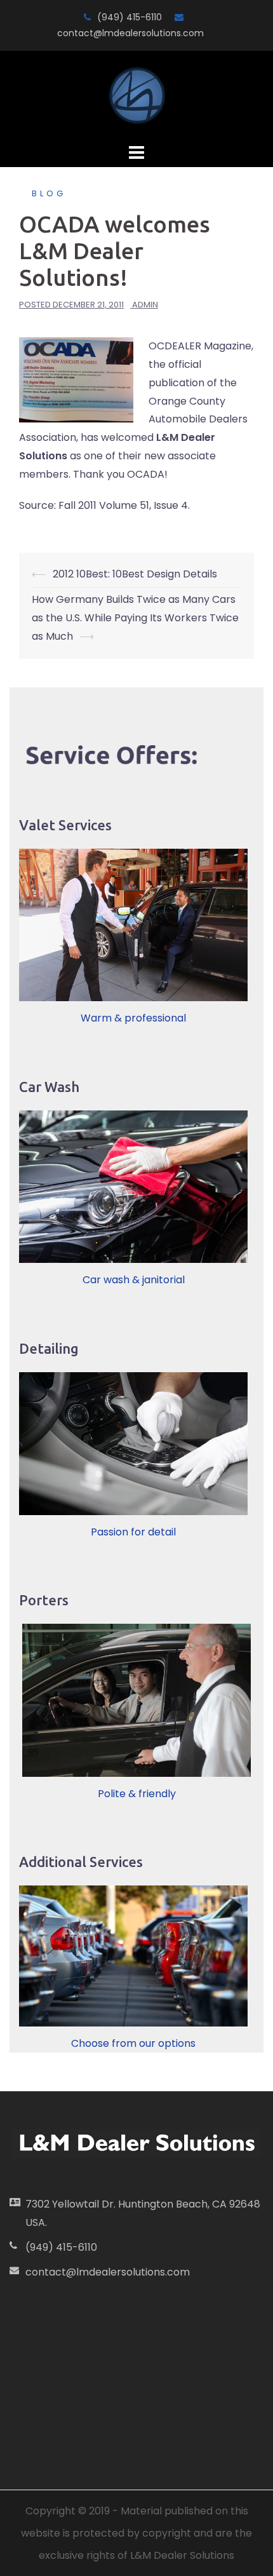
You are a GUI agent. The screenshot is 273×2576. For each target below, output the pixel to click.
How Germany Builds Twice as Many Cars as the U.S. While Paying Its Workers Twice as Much (135, 618)
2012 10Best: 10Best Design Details (135, 574)
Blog (49, 193)
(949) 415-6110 (130, 17)
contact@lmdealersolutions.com (130, 33)
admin (145, 305)
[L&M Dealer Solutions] (137, 95)
